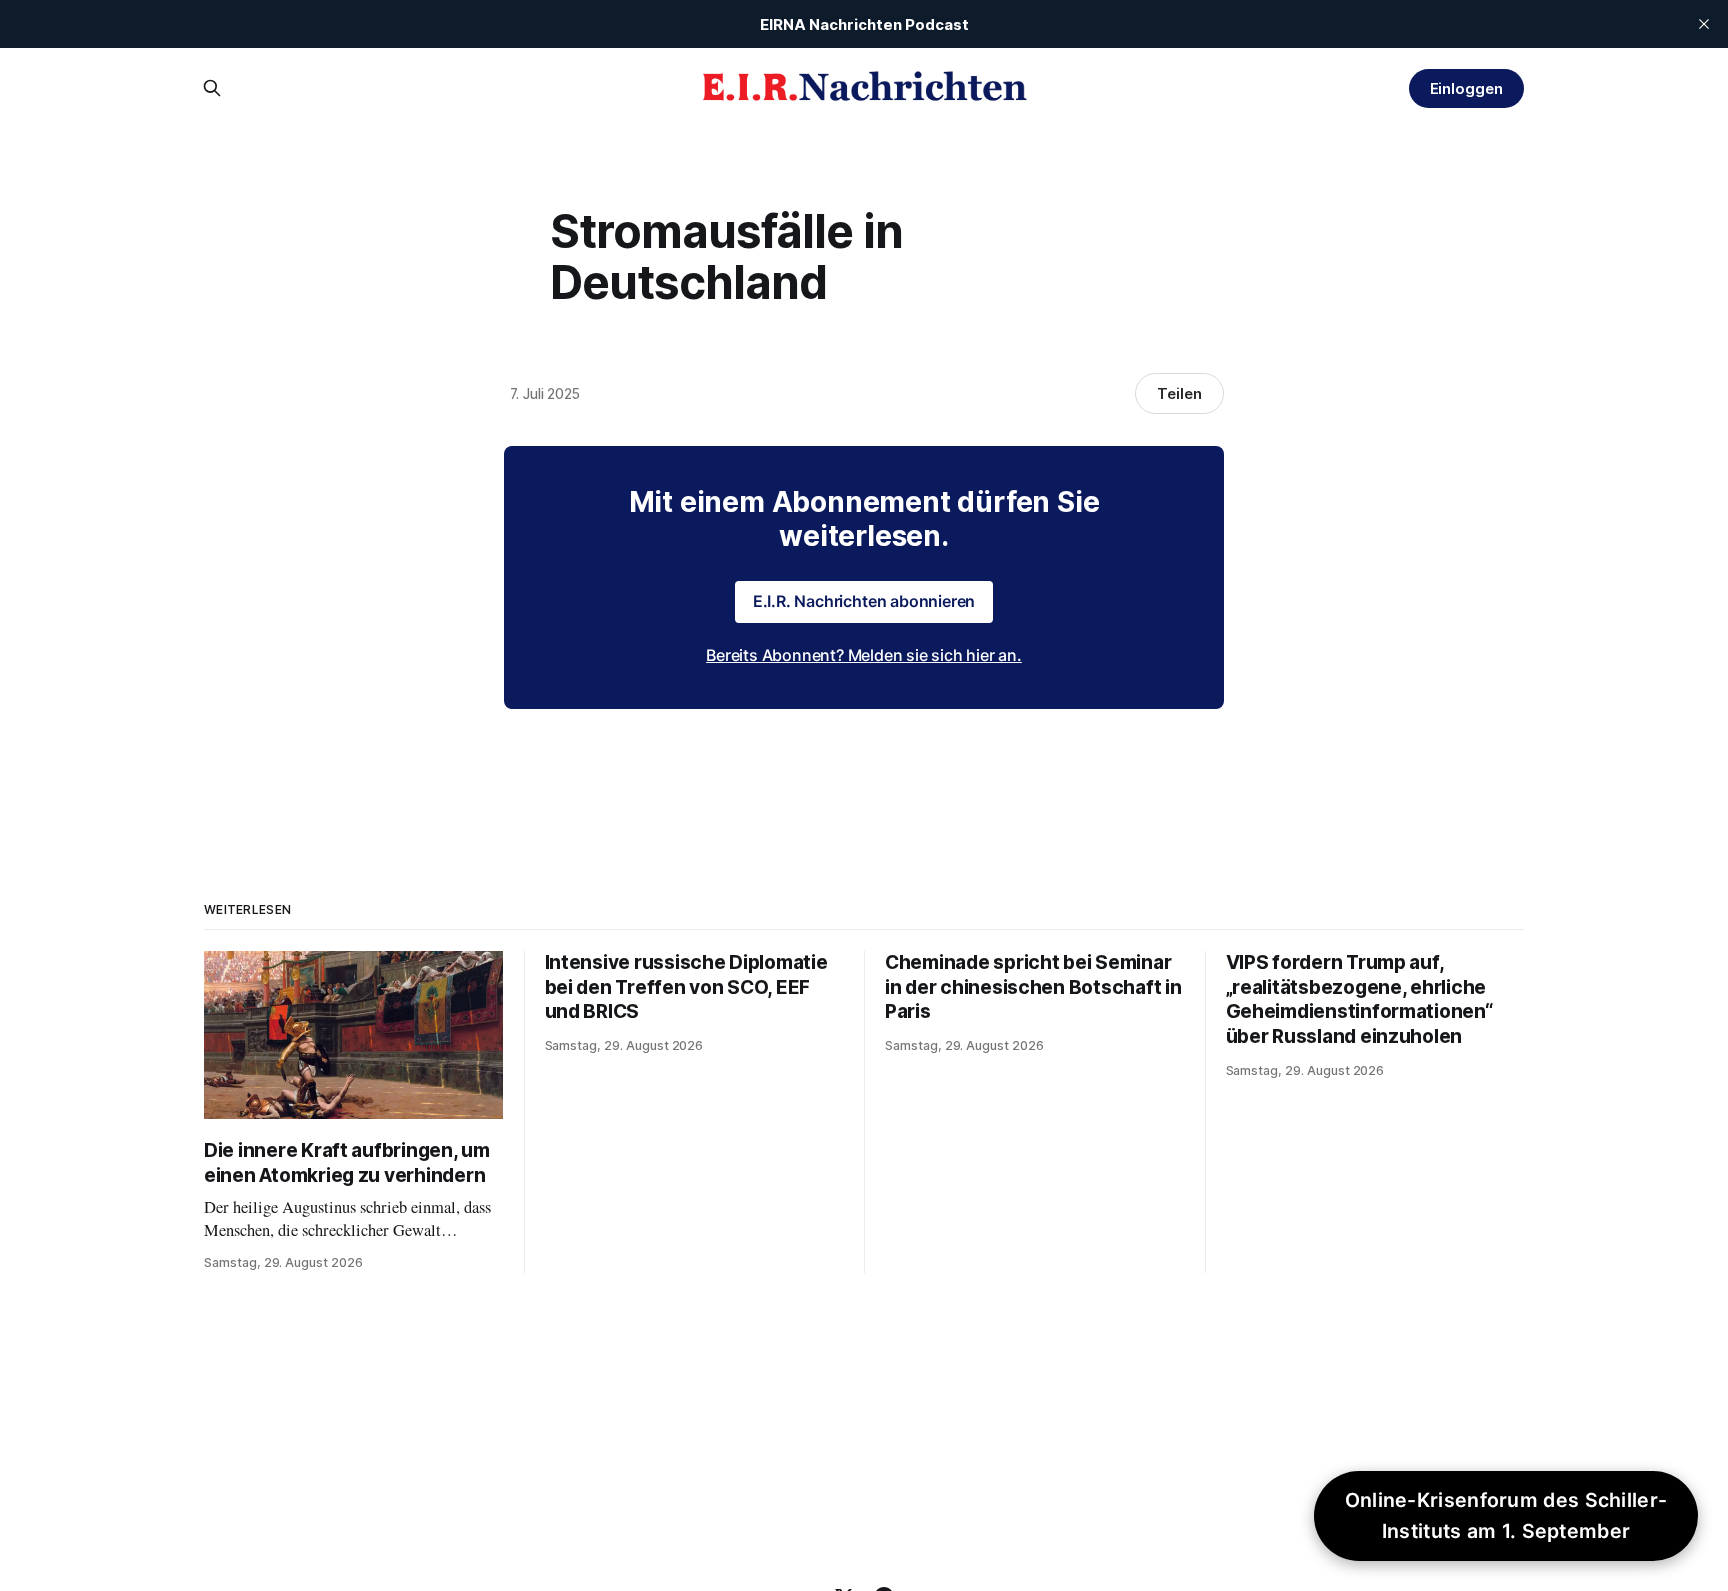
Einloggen (1466, 88)
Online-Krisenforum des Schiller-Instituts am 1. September (1506, 1515)
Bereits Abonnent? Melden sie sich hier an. (864, 655)
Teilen (1179, 393)
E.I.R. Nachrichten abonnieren (864, 601)
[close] (1704, 24)
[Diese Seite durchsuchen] (212, 88)
